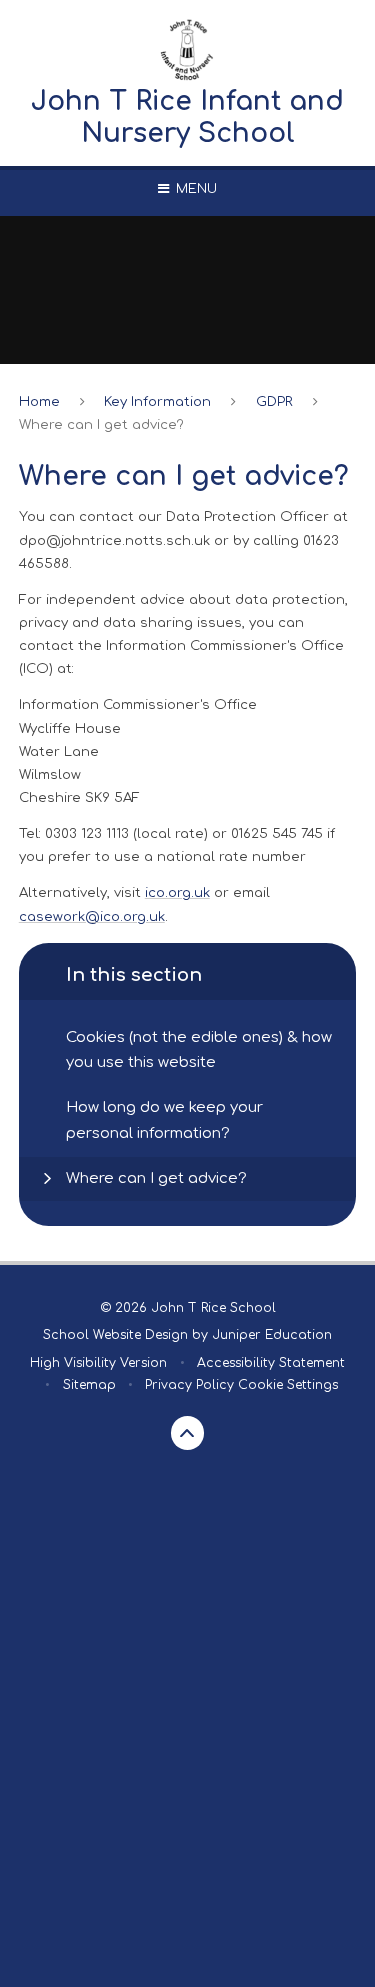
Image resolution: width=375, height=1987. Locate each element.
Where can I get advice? (101, 424)
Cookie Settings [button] (288, 1385)
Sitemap (89, 1385)
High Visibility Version (98, 1363)
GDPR (274, 401)
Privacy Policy (189, 1385)
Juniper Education (272, 1335)
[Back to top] (188, 1433)
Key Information (157, 401)
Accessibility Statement (271, 1363)
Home (39, 401)
